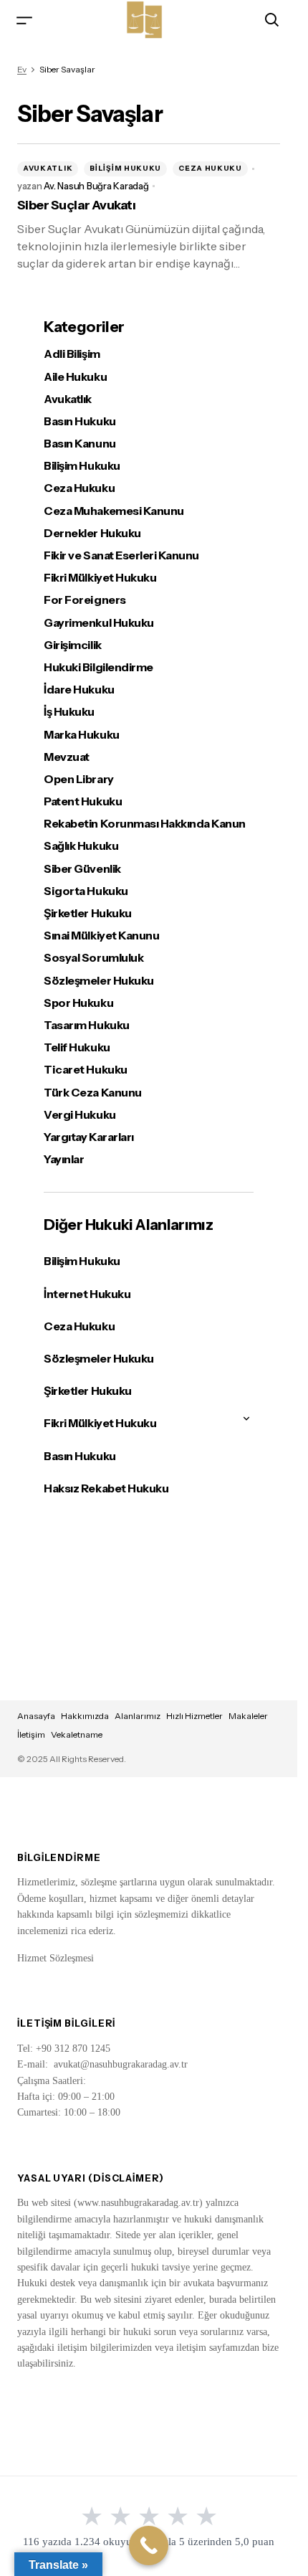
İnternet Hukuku (87, 1294)
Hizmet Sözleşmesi (56, 1958)
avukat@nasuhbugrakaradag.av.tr (121, 2064)
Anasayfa (36, 1716)
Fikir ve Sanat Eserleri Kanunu (121, 555)
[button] (24, 20)
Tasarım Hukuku (86, 1025)
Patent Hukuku (83, 801)
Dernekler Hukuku (92, 533)
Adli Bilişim (72, 354)
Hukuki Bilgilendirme (98, 667)
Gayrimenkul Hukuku (98, 623)
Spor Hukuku (78, 1003)
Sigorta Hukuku (86, 891)
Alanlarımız (138, 1716)
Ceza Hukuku (210, 168)
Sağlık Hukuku (81, 846)
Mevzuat (67, 757)
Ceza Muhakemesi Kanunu (114, 511)
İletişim (31, 1734)
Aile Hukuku (75, 377)
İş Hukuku (69, 712)
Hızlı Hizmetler (194, 1716)
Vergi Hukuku (80, 1115)
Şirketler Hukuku (87, 913)
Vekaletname (77, 1734)
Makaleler (248, 1716)
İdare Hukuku (79, 690)
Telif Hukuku (77, 1047)
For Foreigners (85, 600)
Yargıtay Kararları (88, 1137)
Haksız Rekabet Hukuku (106, 1488)
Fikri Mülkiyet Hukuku (100, 578)
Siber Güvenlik (82, 869)
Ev (22, 69)
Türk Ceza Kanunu (92, 1093)
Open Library (78, 779)
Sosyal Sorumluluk (93, 958)
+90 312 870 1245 (73, 2049)
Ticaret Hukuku (85, 1070)
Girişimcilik (72, 645)
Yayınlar (64, 1159)
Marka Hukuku (81, 735)
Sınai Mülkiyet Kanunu (101, 936)
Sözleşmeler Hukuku (98, 981)
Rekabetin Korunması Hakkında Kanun (145, 824)
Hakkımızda (85, 1716)
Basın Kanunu (80, 444)
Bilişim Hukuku (125, 168)
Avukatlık (48, 168)
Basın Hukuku (80, 421)
